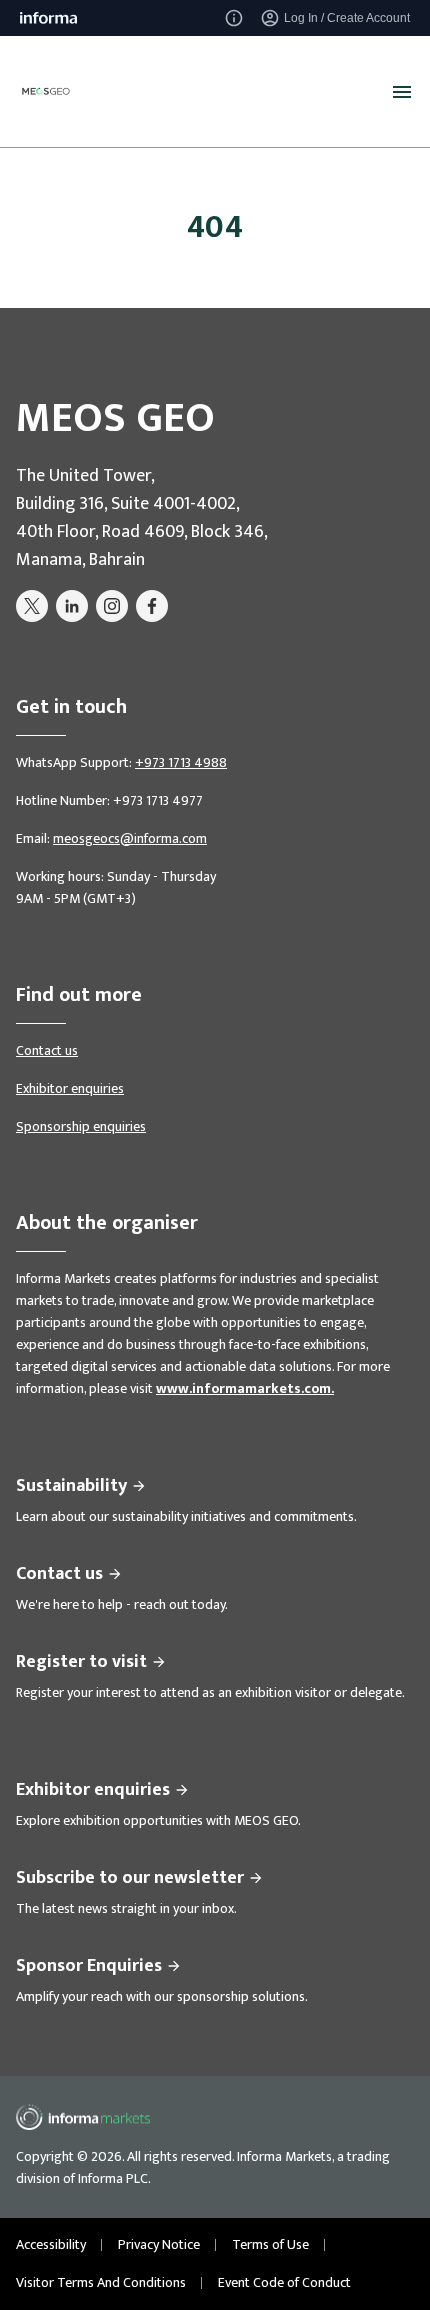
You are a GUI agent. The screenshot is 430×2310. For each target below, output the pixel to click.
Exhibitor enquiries (70, 1088)
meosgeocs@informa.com (130, 838)
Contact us (47, 1050)
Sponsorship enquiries (81, 1126)
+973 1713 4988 (181, 762)
